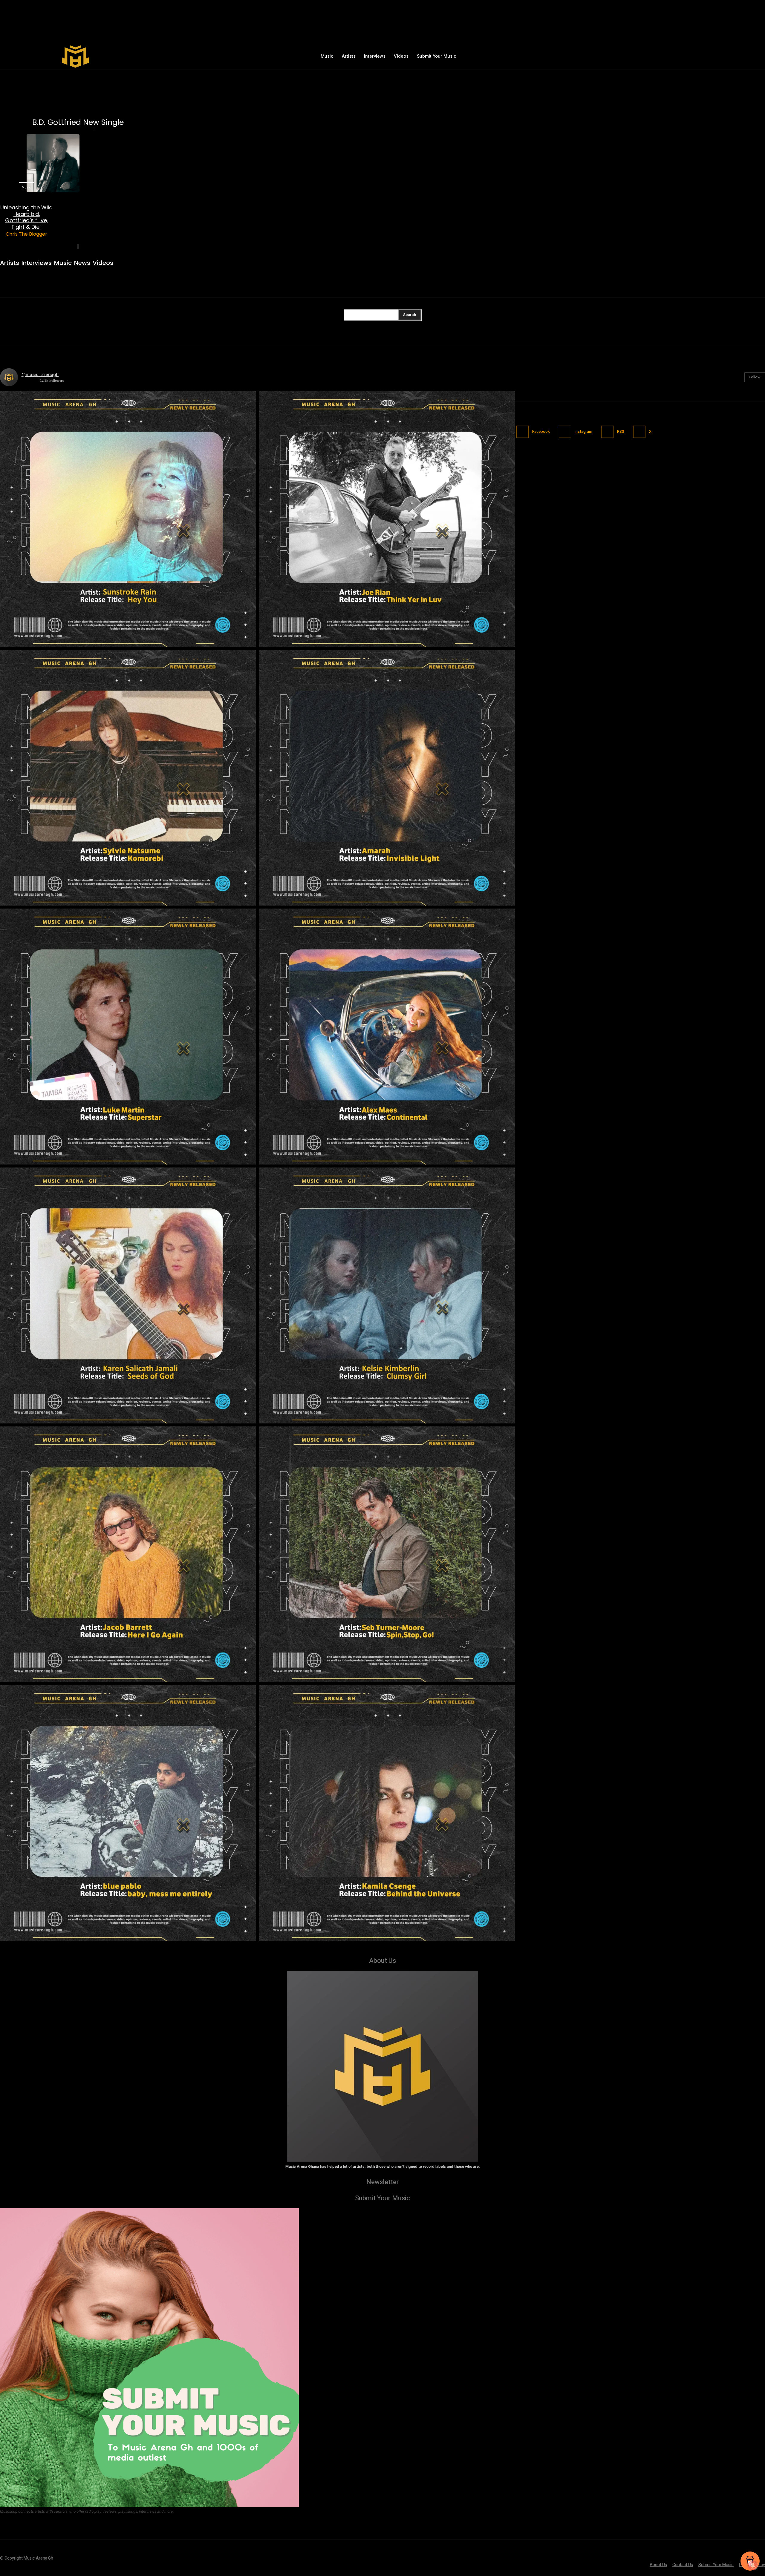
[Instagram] (632, 56)
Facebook (541, 431)
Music (26, 187)
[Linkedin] (645, 56)
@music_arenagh (40, 375)
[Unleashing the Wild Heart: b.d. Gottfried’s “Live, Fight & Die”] (26, 163)
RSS (621, 431)
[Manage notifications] (753, 2565)
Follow (755, 377)
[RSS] (607, 432)
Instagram (583, 431)
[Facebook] (619, 56)
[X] (670, 56)
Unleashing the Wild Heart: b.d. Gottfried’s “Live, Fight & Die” (26, 217)
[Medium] (658, 56)
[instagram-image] (128, 519)
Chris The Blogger (26, 234)
